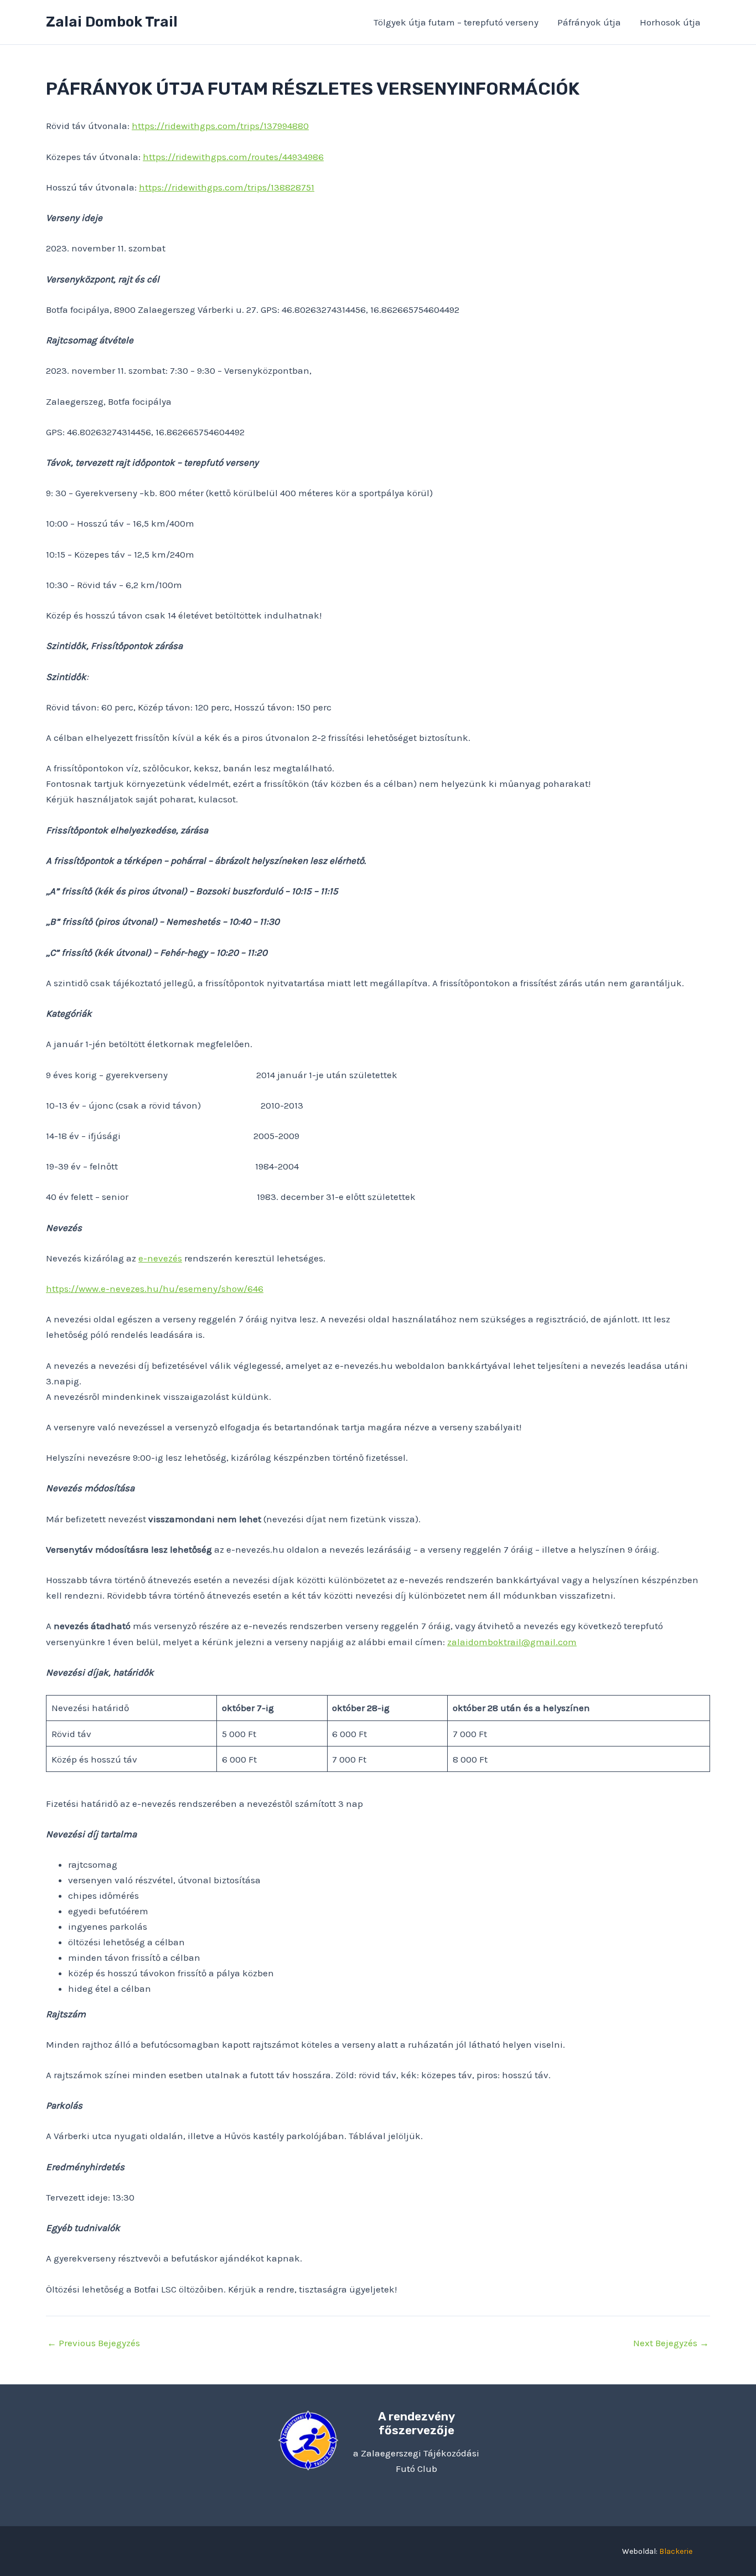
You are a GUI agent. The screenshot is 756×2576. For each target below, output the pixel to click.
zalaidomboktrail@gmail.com (512, 1642)
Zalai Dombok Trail (112, 22)
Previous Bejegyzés (94, 2343)
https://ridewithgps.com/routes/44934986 (233, 157)
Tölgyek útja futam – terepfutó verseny (456, 22)
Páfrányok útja (589, 22)
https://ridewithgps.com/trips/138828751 (227, 187)
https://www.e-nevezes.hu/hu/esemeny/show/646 (155, 1289)
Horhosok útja (670, 22)
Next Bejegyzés (671, 2343)
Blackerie (676, 2551)
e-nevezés (160, 1258)
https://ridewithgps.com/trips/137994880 (220, 126)
